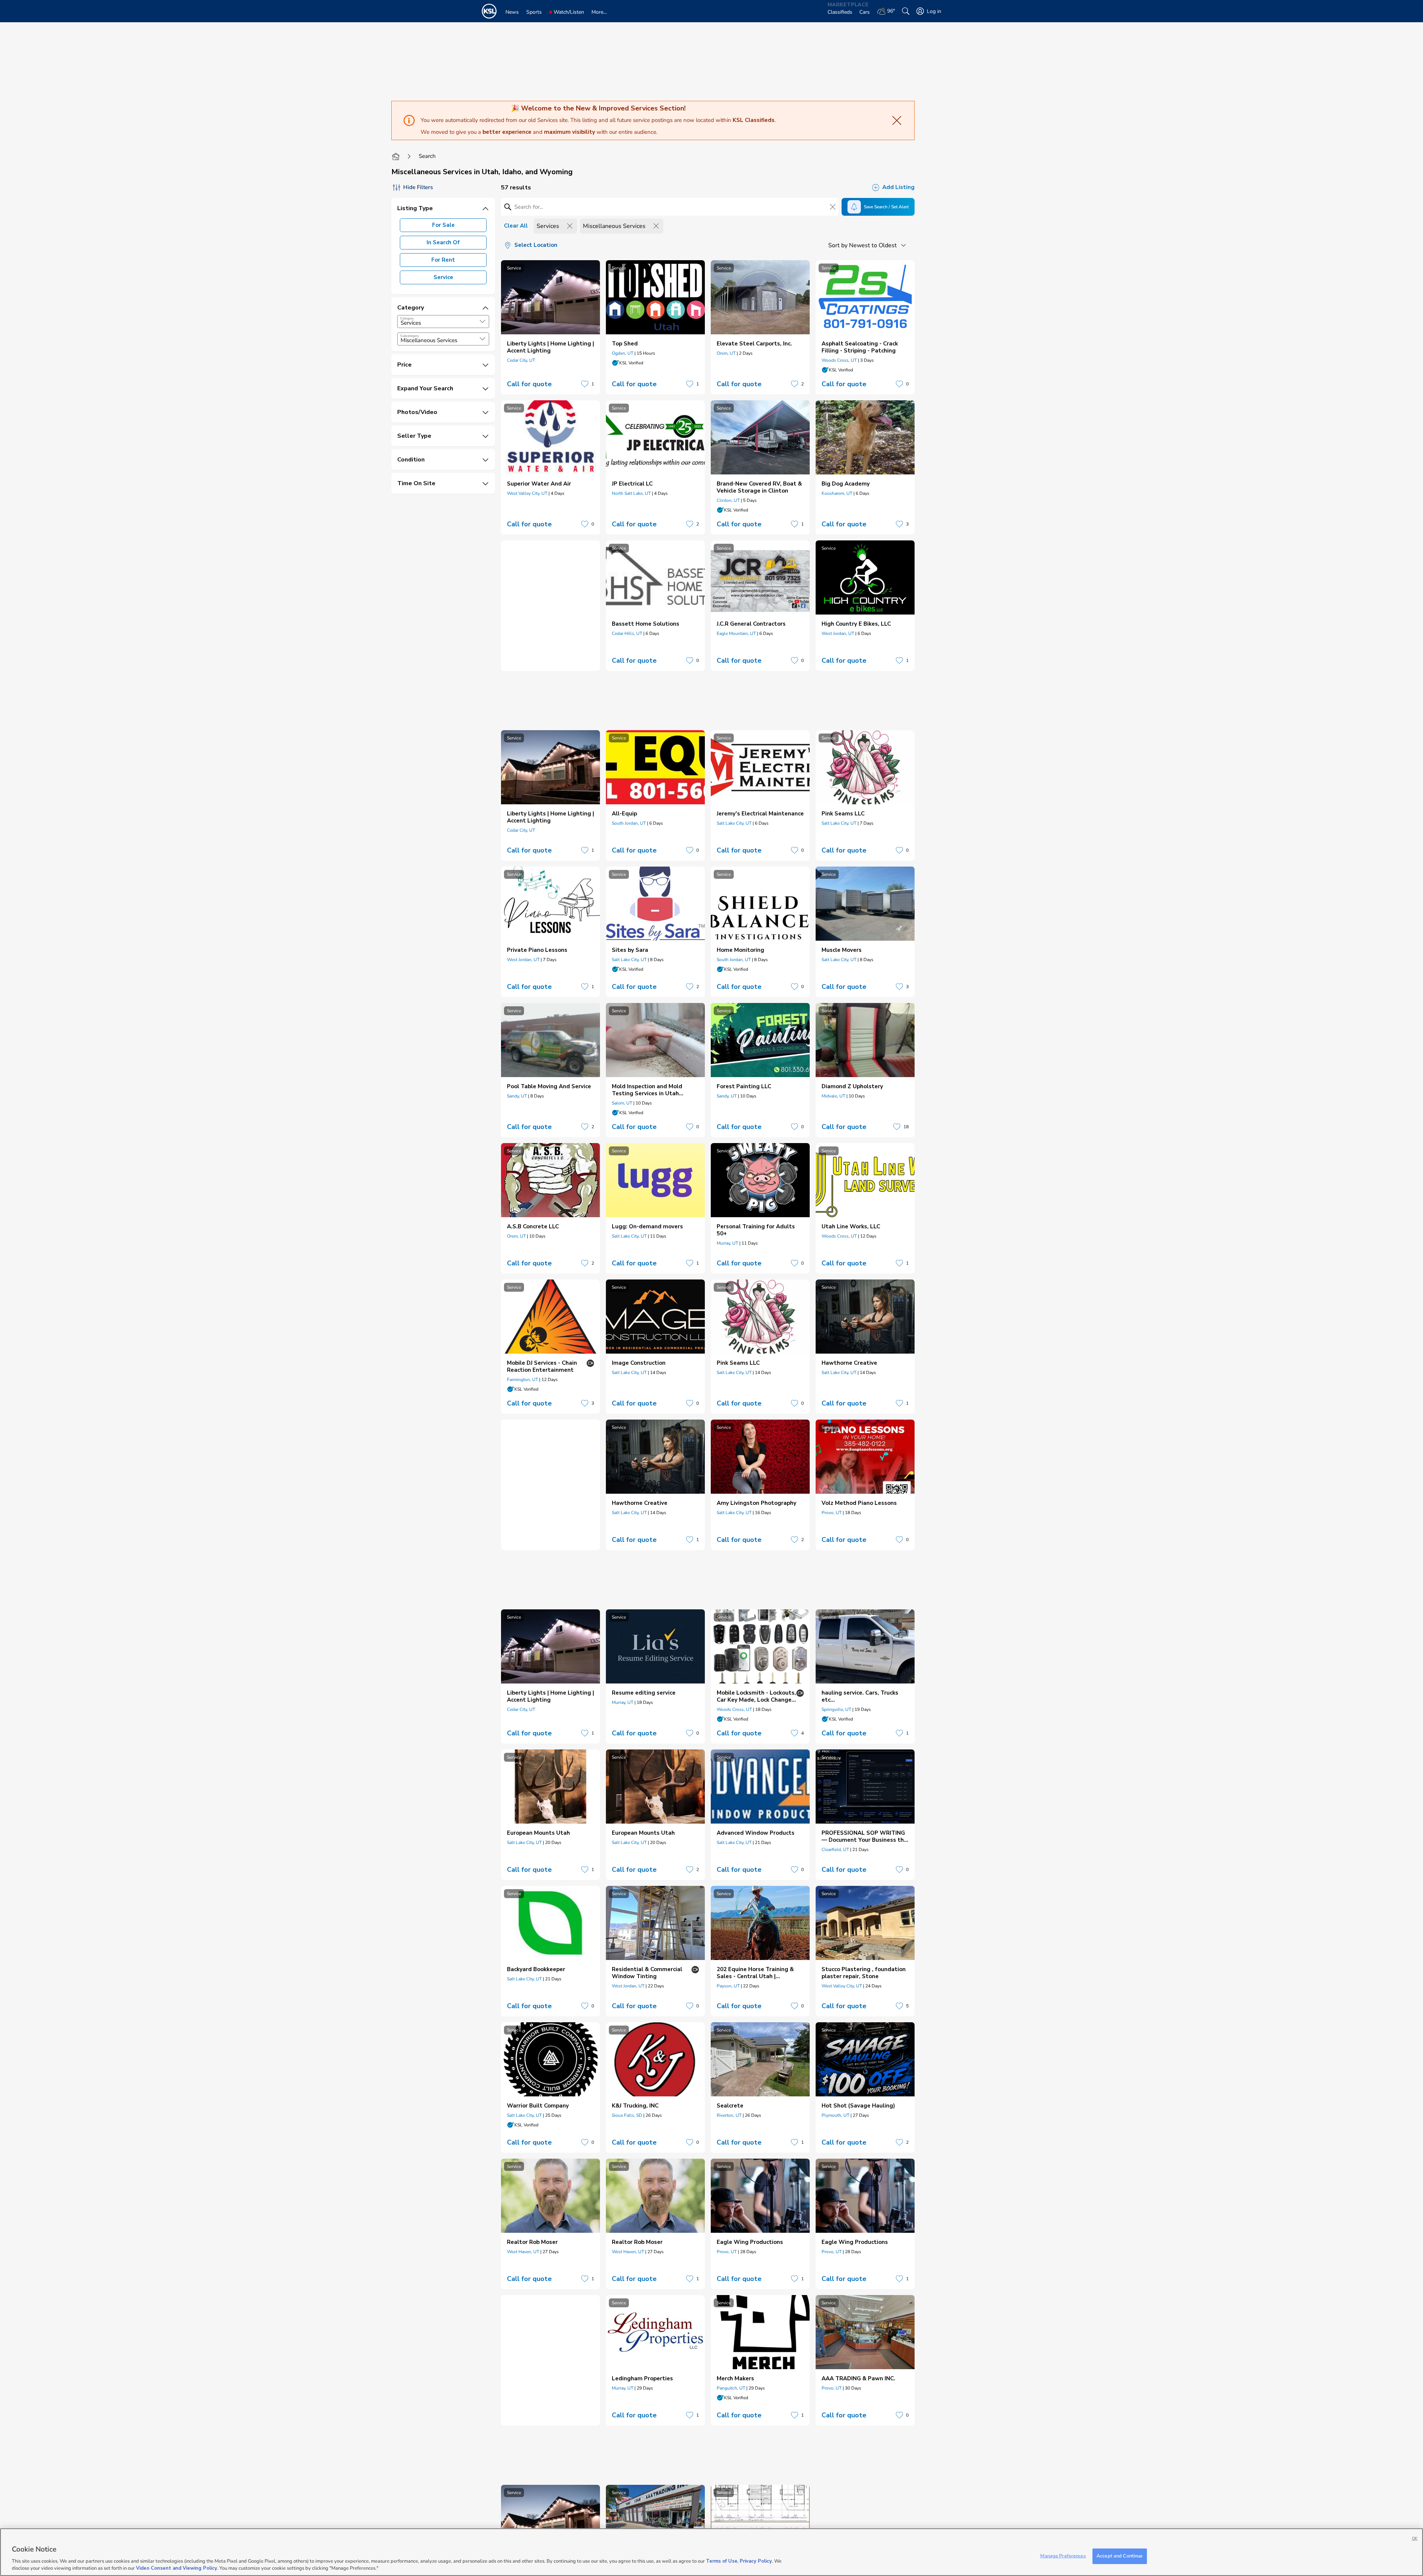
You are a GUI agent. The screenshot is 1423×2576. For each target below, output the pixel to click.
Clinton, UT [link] (728, 500)
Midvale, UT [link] (833, 1096)
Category (407, 318)
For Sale (443, 225)
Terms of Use (722, 2561)
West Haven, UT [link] (523, 2252)
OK (1415, 2538)
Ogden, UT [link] (623, 353)
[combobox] (443, 322)
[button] (482, 321)
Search (427, 156)
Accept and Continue (1120, 2556)
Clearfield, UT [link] (835, 1850)
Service (443, 277)
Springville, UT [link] (836, 1709)
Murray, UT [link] (727, 1243)
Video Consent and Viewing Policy (177, 2568)
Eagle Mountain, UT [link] (736, 633)
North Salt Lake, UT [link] (631, 493)
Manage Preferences (1063, 2556)
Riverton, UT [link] (729, 2115)
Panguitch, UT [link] (731, 2388)
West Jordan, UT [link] (838, 633)
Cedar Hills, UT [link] (627, 633)
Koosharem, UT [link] (837, 493)
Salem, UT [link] (622, 1103)
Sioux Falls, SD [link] (627, 2115)
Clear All (516, 226)
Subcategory (410, 336)
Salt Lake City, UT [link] (734, 823)
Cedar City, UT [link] (521, 360)
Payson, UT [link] (728, 1986)
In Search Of (443, 242)
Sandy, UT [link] (517, 1096)
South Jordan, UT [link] (629, 823)
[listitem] (550, 327)
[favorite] (585, 384)
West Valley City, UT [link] (527, 493)
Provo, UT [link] (832, 1513)
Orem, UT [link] (726, 353)
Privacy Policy (756, 2561)
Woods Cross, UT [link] (839, 360)
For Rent (443, 260)
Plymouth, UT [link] (835, 2115)
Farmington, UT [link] (523, 1380)
